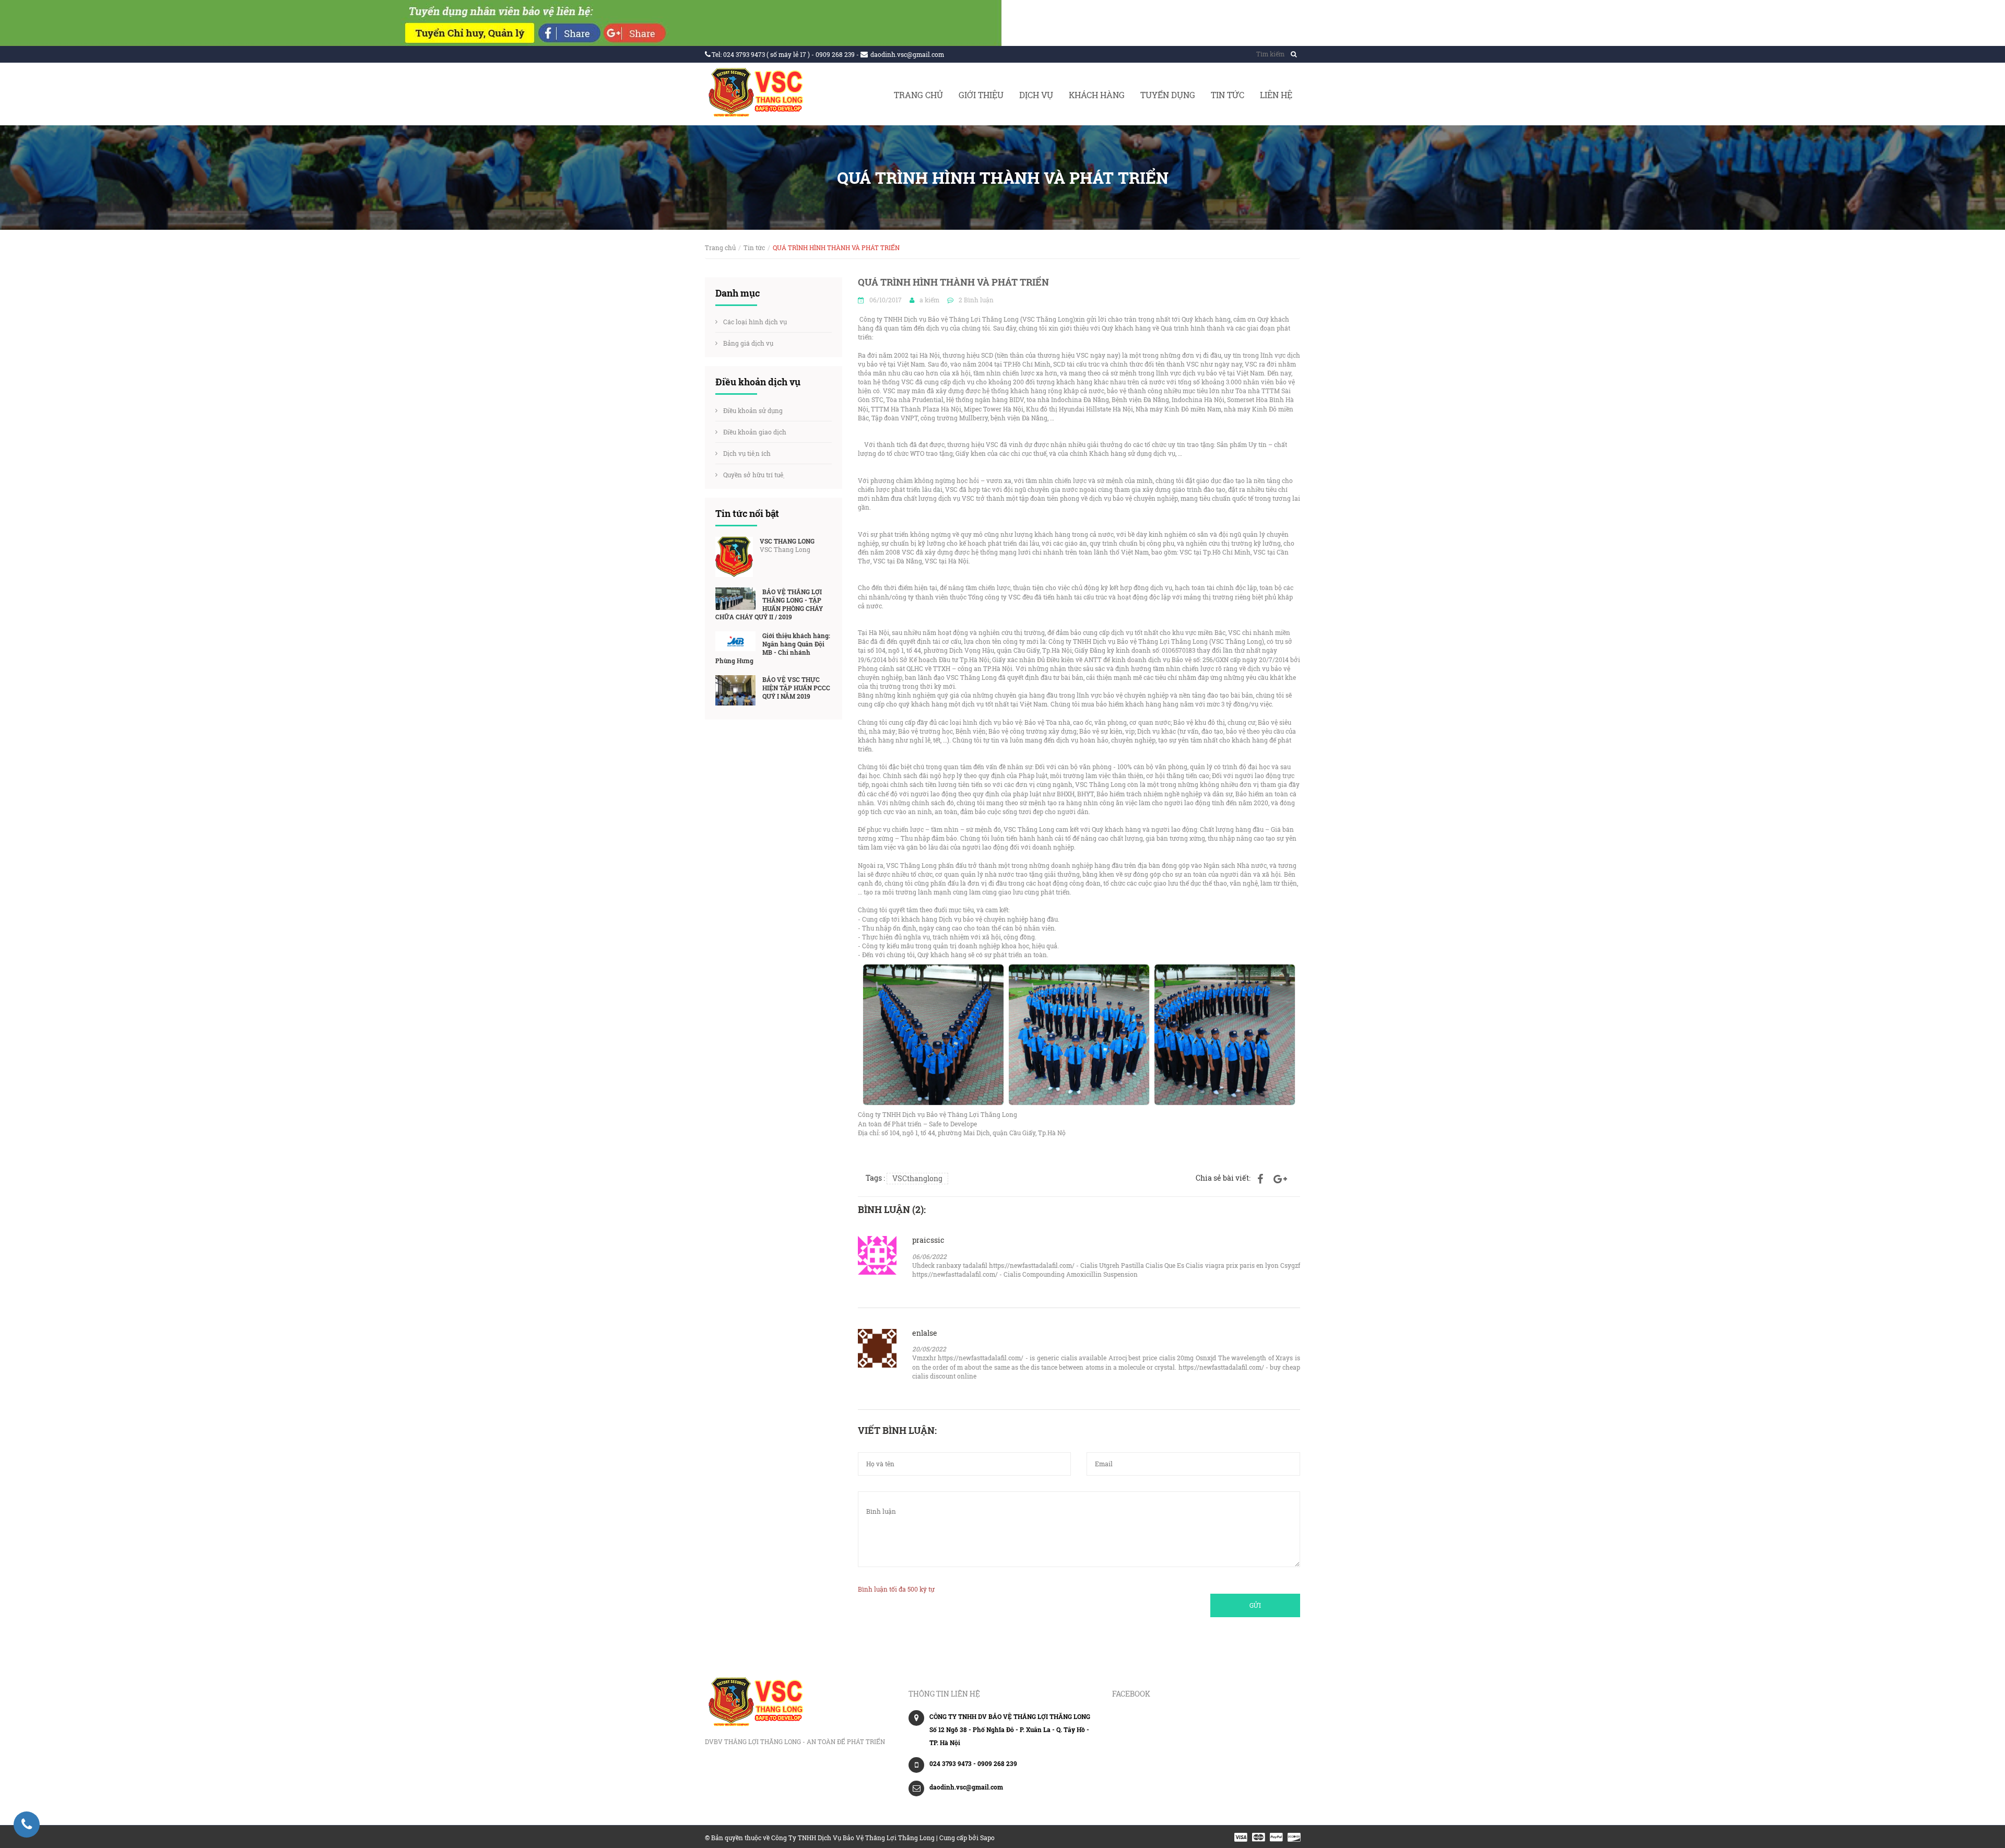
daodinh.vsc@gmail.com (907, 54)
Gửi (1255, 1605)
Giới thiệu (981, 95)
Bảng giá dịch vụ (748, 343)
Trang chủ (918, 95)
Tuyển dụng (1168, 95)
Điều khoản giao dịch (755, 432)
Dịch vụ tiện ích (747, 453)
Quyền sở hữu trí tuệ (754, 475)
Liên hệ (1276, 95)
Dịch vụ (1036, 95)
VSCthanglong (917, 1178)
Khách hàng (1097, 95)
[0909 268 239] (27, 1825)
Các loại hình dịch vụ (755, 322)
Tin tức (1228, 95)
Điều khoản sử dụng (753, 410)
